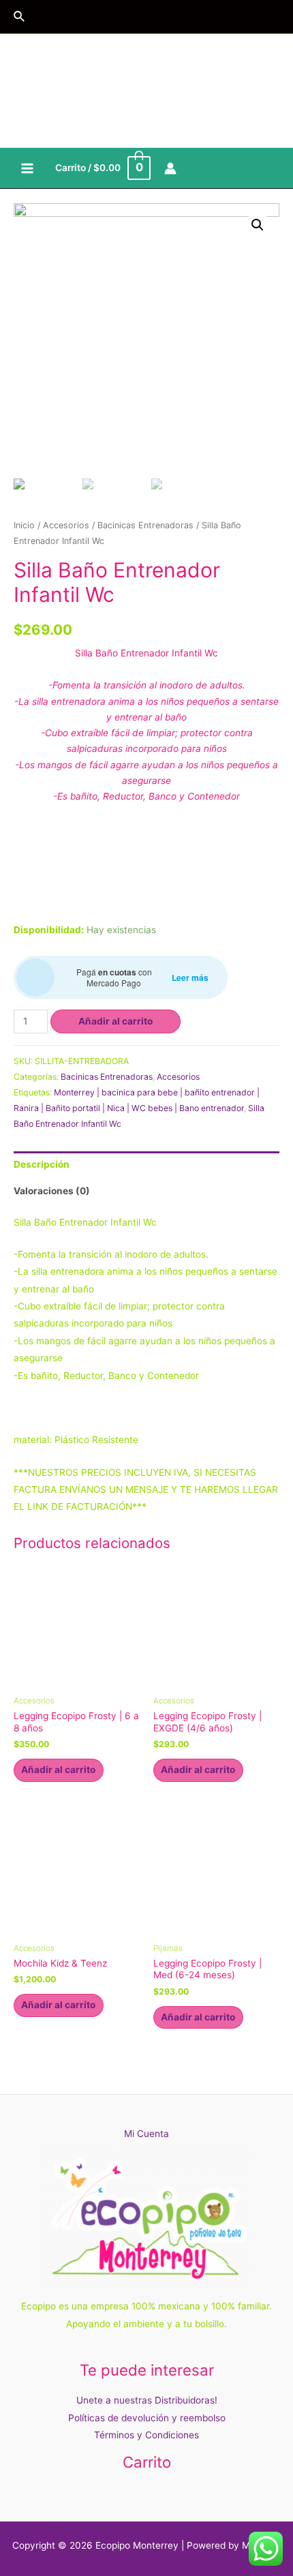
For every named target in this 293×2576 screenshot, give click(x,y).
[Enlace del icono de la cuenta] (170, 168)
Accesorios (66, 525)
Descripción (42, 1164)
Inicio (24, 525)
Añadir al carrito (115, 1021)
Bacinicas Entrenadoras (145, 525)
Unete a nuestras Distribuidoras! (147, 2400)
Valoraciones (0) (52, 1191)
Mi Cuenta (146, 2134)
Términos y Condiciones (146, 2435)
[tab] (146, 1165)
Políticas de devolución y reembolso (147, 2418)
